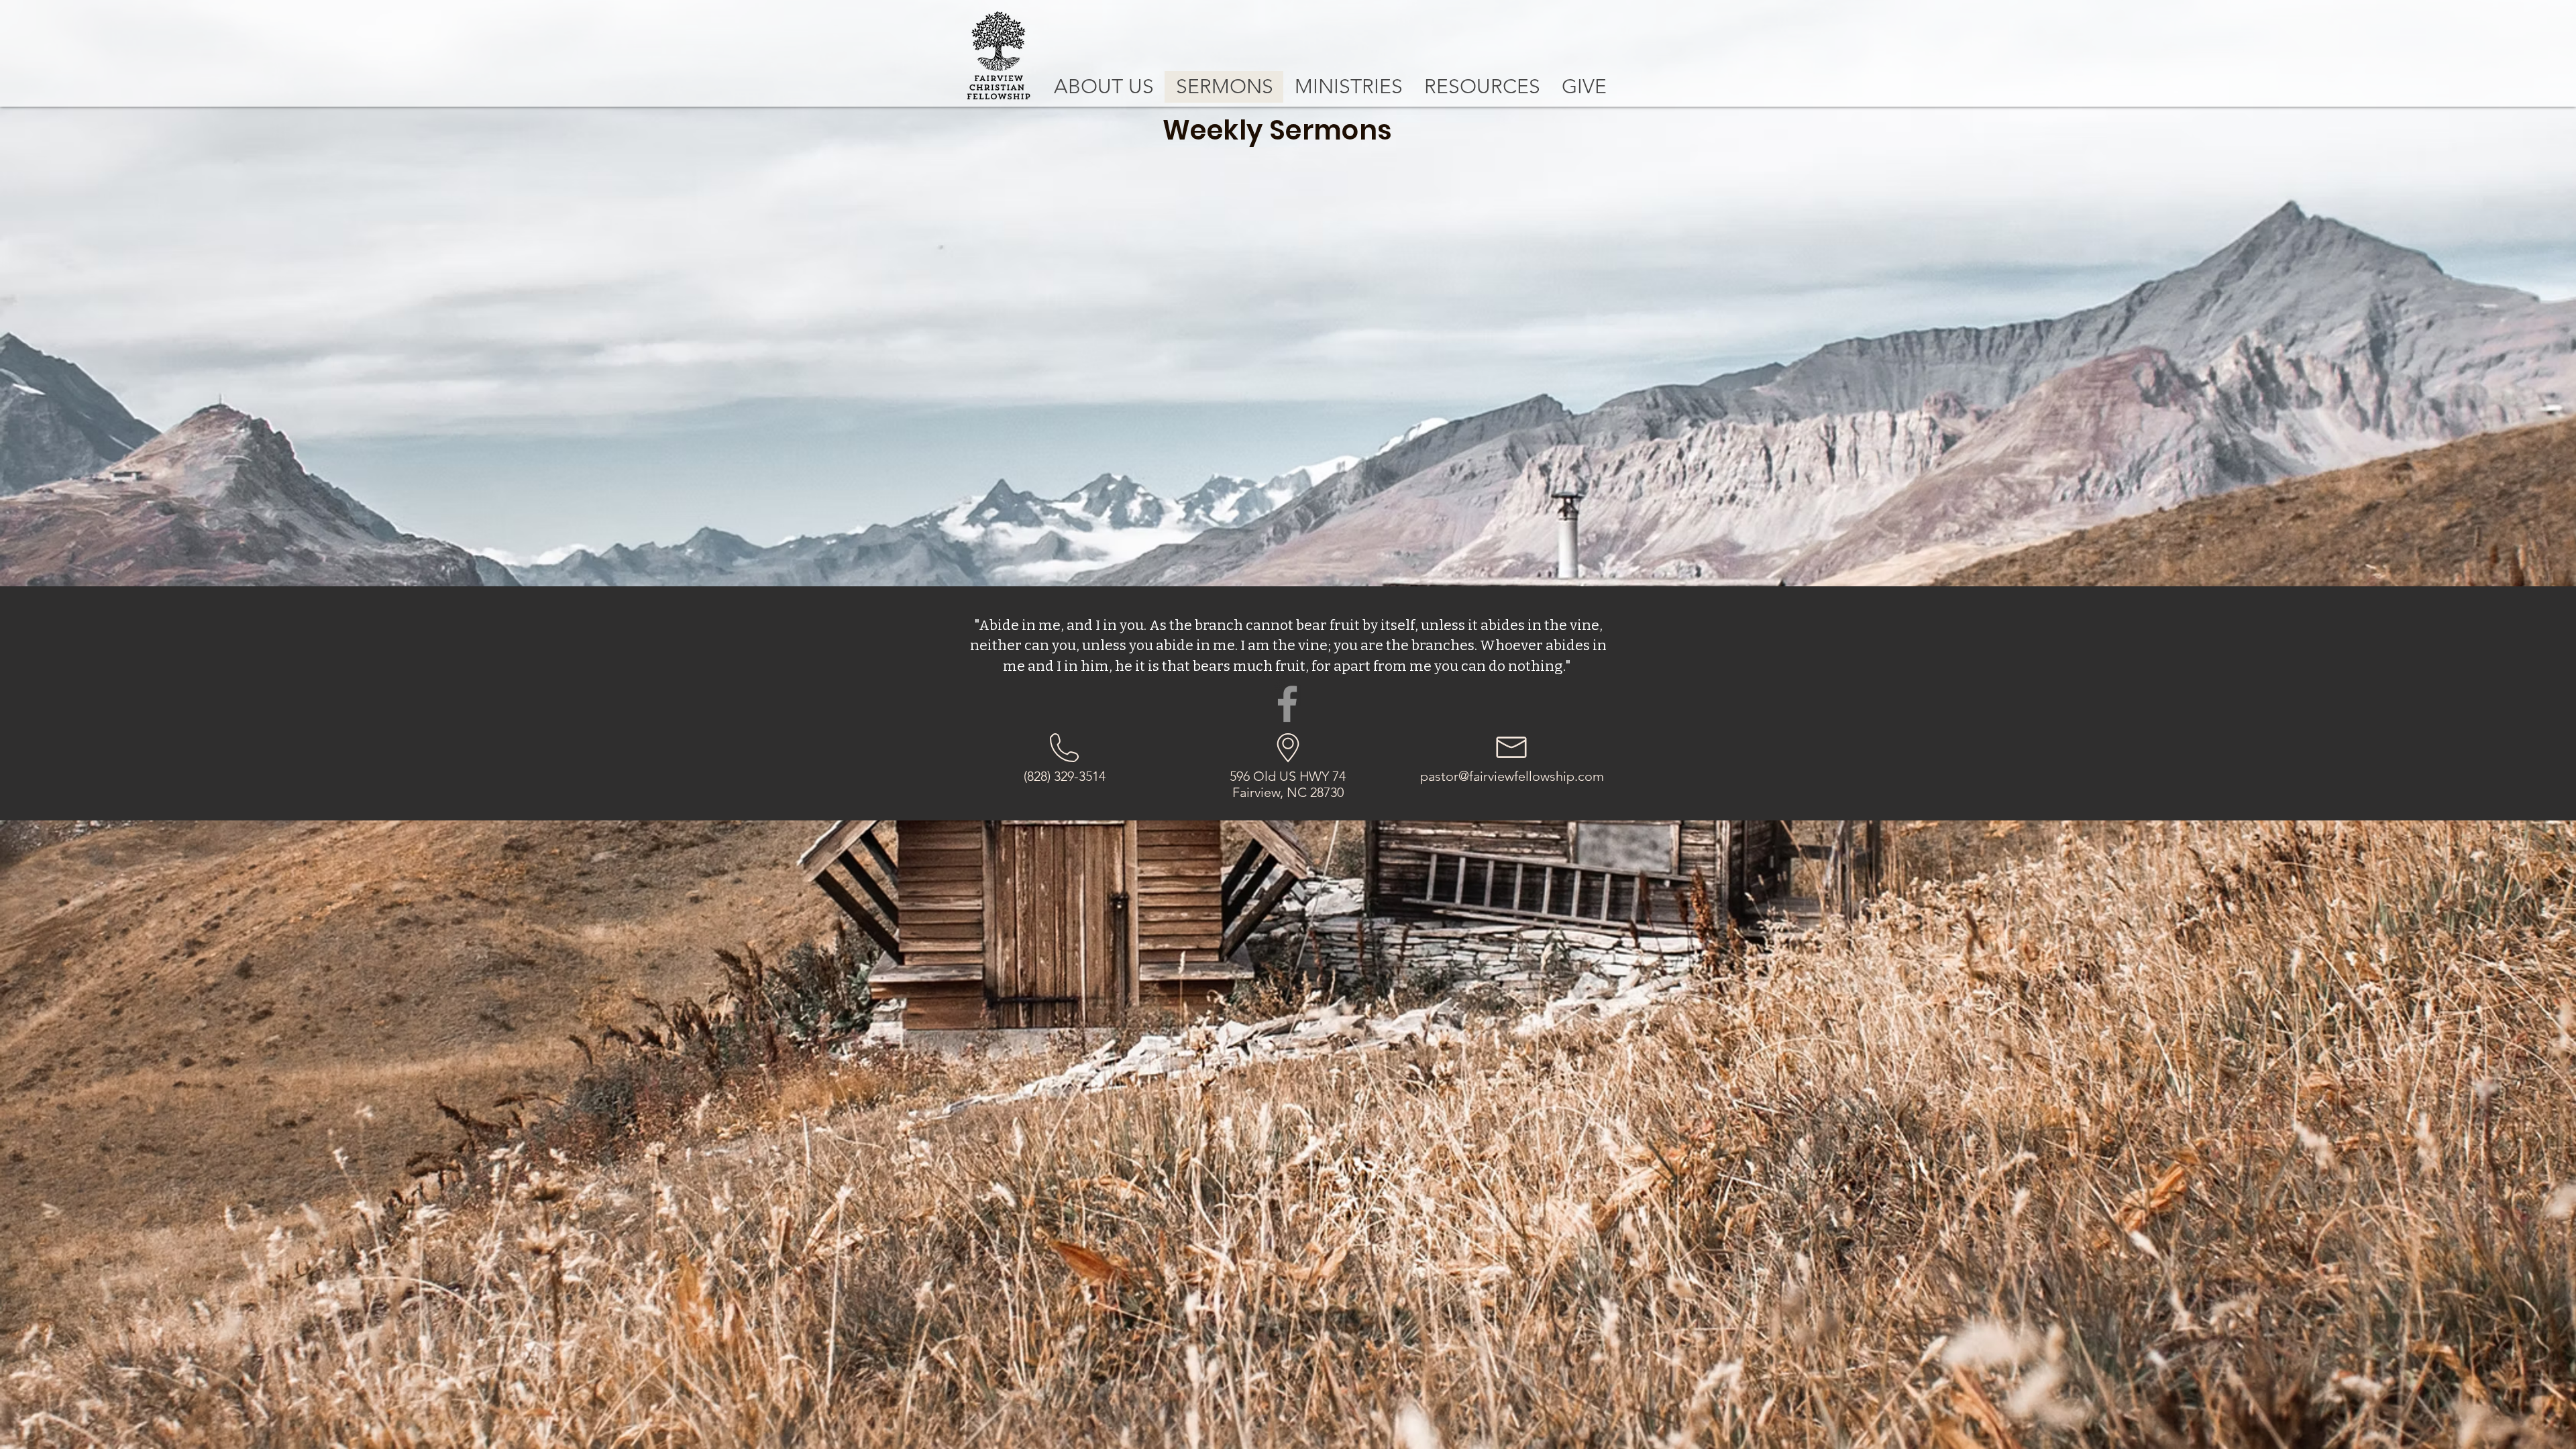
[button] (1104, 87)
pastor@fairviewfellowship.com (1512, 776)
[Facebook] (1287, 704)
